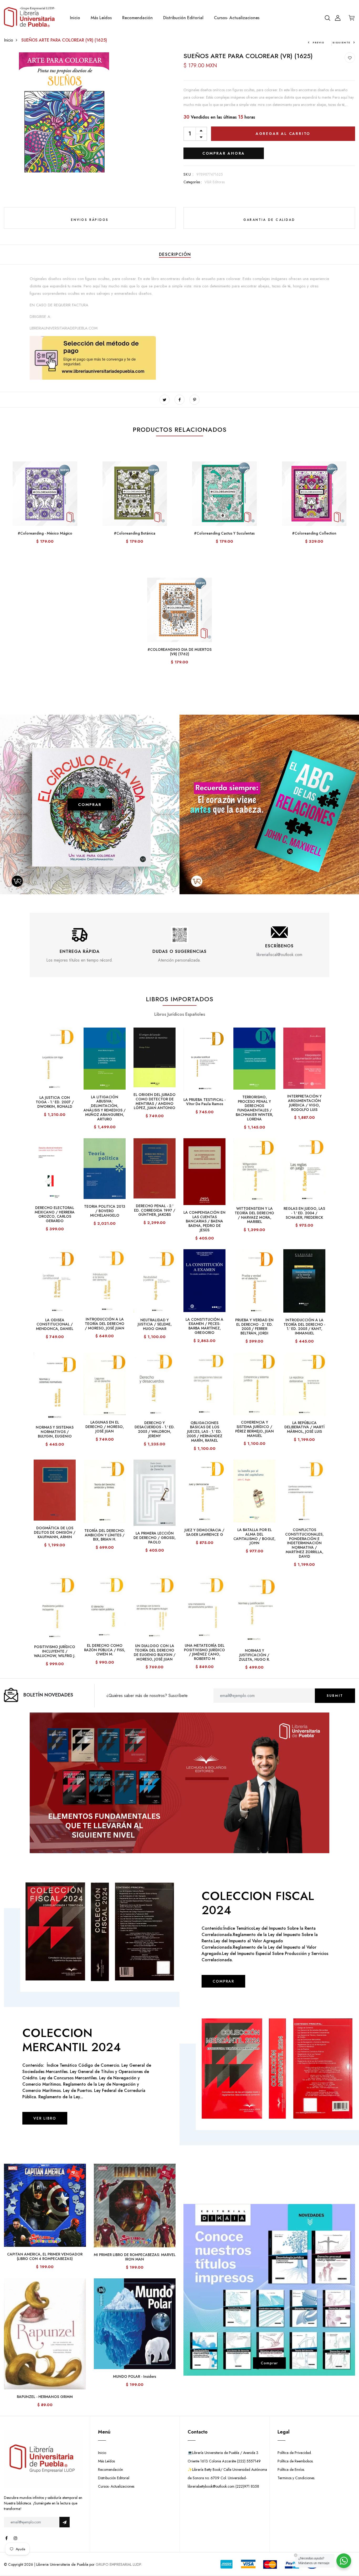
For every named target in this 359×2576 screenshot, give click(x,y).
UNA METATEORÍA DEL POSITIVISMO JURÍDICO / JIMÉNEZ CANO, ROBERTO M (204, 1652)
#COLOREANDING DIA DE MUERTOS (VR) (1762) (179, 652)
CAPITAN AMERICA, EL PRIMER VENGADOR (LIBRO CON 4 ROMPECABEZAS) (45, 2256)
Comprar (269, 2363)
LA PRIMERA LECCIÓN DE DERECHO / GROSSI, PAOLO (155, 1538)
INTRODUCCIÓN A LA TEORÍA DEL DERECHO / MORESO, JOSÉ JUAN (105, 1324)
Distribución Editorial (183, 18)
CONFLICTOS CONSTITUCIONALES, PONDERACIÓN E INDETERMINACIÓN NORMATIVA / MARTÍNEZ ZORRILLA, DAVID (304, 1543)
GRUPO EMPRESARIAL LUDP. (119, 2564)
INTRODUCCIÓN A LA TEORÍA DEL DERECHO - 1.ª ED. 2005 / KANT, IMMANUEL (304, 1327)
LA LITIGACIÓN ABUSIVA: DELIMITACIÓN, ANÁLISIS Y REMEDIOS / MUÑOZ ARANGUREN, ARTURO (105, 1108)
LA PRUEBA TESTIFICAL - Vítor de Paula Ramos (204, 1102)
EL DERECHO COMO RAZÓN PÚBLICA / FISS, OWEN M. (105, 1650)
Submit (335, 1696)
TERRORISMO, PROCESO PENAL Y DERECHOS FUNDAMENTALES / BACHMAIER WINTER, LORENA (254, 1108)
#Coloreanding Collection (314, 533)
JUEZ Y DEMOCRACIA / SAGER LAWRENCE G (204, 1532)
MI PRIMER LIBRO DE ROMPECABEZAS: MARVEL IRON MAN (135, 2257)
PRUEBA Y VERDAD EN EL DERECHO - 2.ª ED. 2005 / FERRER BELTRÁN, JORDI (254, 1327)
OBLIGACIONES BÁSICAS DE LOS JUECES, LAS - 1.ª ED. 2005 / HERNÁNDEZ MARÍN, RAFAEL (204, 1432)
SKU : (189, 174)
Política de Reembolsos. (296, 2461)
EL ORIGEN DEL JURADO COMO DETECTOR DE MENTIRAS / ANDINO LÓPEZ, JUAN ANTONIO (155, 1101)
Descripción (175, 254)
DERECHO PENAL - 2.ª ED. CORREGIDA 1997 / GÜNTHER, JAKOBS (155, 1210)
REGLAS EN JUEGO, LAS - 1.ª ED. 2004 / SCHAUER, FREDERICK (304, 1213)
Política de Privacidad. (295, 2453)
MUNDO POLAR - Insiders (135, 2376)
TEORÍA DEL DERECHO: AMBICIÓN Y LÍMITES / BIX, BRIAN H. (105, 1535)
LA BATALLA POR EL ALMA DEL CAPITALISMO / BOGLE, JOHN (254, 1536)
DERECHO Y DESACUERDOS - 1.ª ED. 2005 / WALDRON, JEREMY (155, 1429)
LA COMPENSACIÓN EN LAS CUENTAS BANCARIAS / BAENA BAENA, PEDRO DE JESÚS (204, 1221)
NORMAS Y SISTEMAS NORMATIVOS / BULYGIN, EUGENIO (55, 1432)
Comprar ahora (224, 153)
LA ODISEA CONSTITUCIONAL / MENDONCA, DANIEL (55, 1324)
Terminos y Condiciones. (296, 2478)
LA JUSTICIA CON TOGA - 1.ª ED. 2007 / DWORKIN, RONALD (55, 1102)
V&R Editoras (215, 182)
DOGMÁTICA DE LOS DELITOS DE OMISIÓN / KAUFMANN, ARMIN (55, 1532)
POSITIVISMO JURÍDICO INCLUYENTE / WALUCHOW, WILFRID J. (55, 1651)
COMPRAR (90, 804)
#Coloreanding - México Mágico (45, 533)
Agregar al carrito (283, 134)
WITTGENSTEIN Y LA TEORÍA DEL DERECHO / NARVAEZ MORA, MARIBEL (254, 1215)
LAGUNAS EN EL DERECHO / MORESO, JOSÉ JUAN (105, 1427)
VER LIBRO (45, 2118)
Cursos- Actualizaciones (237, 18)
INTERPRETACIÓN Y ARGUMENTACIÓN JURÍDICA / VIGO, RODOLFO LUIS (304, 1103)
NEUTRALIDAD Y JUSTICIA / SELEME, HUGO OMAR (155, 1324)
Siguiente (341, 42)
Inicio (75, 18)
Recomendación (137, 18)
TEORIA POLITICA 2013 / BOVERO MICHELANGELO (105, 1211)
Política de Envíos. (291, 2470)
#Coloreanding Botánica (135, 533)
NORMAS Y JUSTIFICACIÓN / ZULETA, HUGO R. (254, 1655)
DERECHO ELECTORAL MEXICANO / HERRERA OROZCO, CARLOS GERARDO (55, 1214)
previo (319, 42)
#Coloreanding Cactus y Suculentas (224, 533)
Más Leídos (101, 18)
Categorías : (193, 182)
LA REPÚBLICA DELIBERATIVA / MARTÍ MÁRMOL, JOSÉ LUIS (304, 1427)
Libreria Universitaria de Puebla (62, 2564)
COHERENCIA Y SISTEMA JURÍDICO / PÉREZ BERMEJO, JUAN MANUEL (255, 1429)
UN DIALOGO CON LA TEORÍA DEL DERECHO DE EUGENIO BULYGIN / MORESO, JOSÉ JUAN (155, 1652)
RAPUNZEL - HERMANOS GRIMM (45, 2397)
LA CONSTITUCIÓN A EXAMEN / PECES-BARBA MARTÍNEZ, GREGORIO (204, 1326)
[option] (80, 942)
